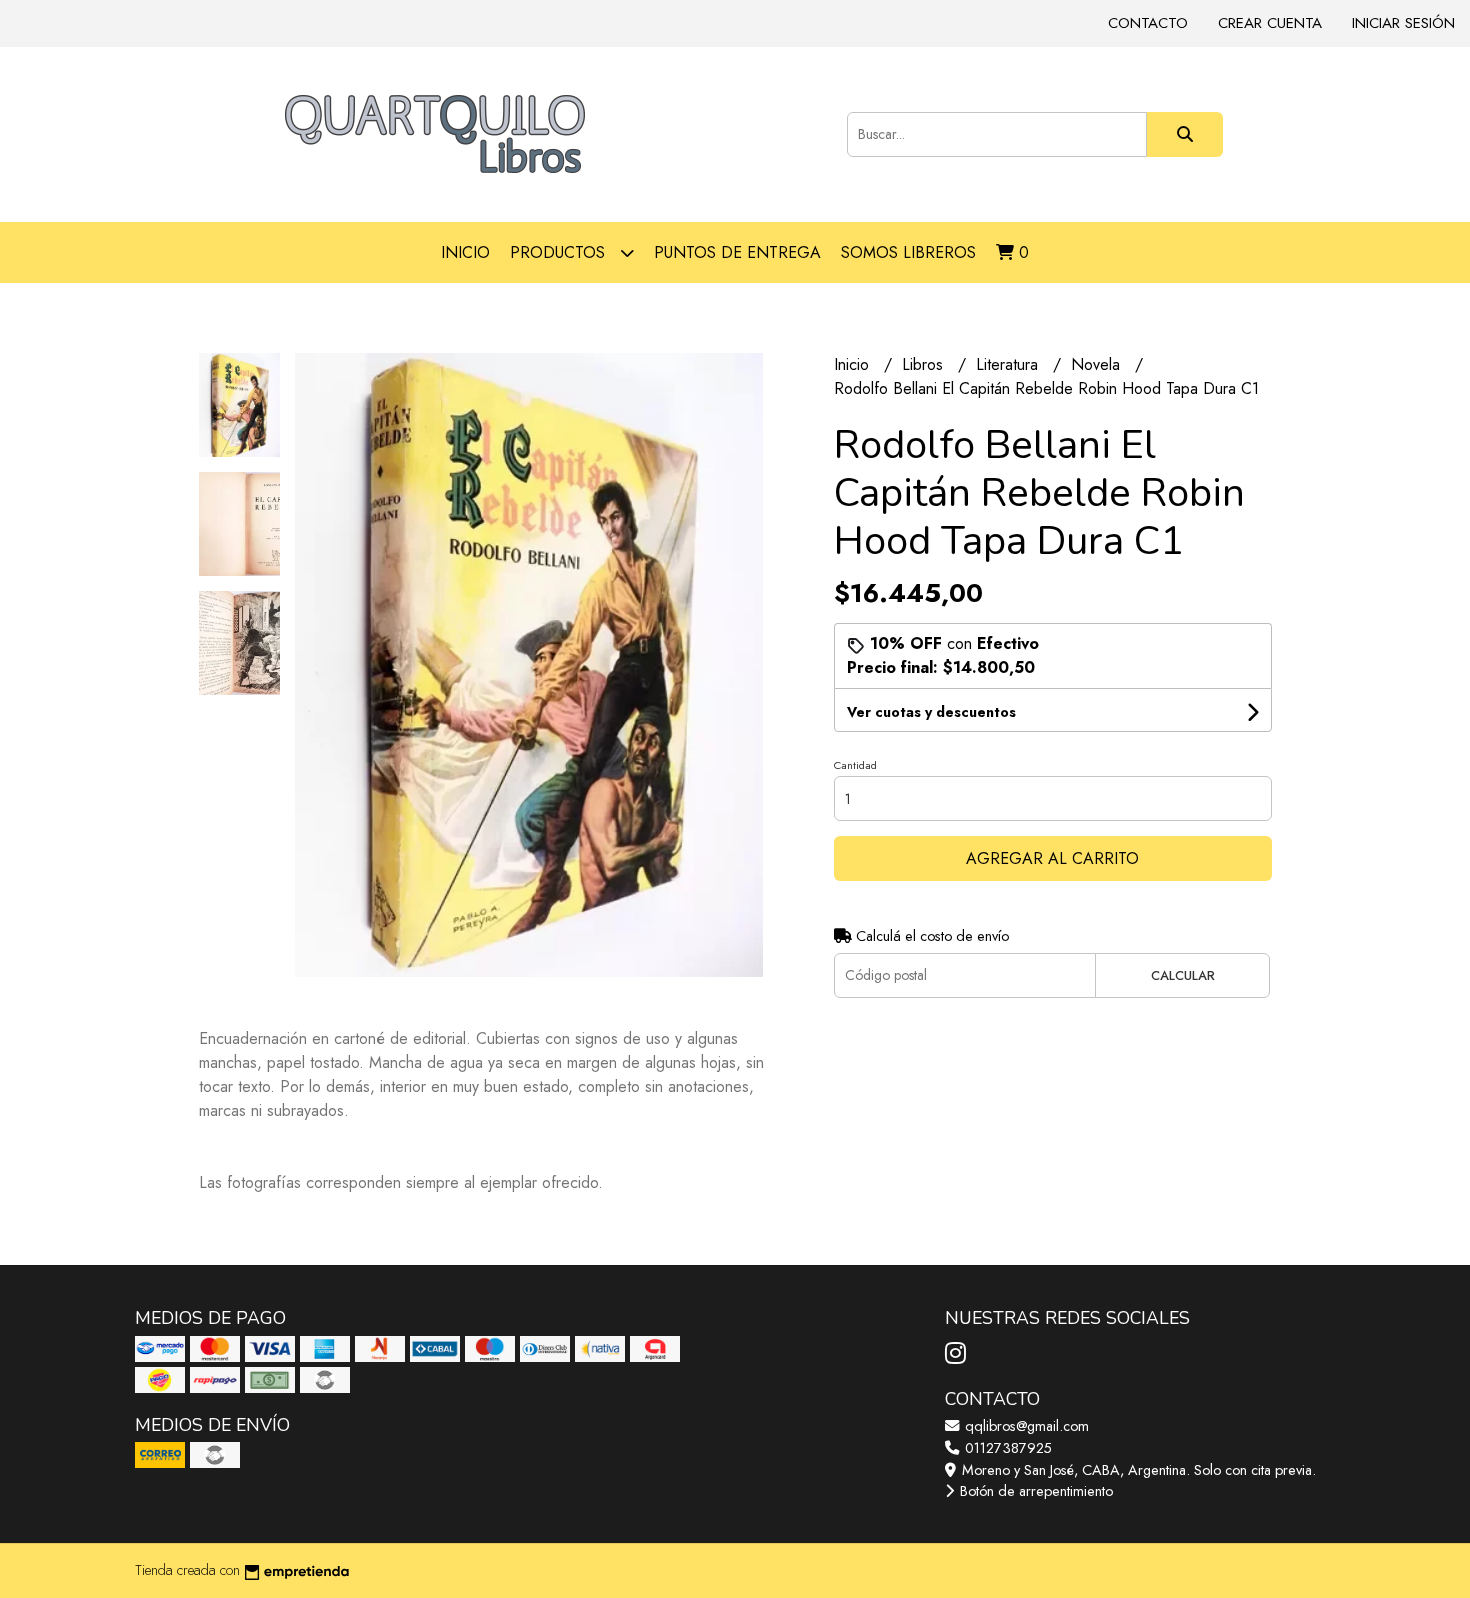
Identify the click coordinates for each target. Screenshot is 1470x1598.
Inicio (465, 252)
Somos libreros (908, 252)
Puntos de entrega (737, 252)
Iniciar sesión (1403, 23)
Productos (560, 252)
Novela (1098, 364)
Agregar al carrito (1052, 858)
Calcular (1183, 975)
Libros (925, 364)
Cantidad (855, 765)
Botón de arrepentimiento (1034, 1491)
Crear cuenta (1270, 23)
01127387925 (1006, 1448)
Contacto (1148, 23)
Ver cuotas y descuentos (931, 712)
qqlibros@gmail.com (1025, 1426)
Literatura (1009, 364)
